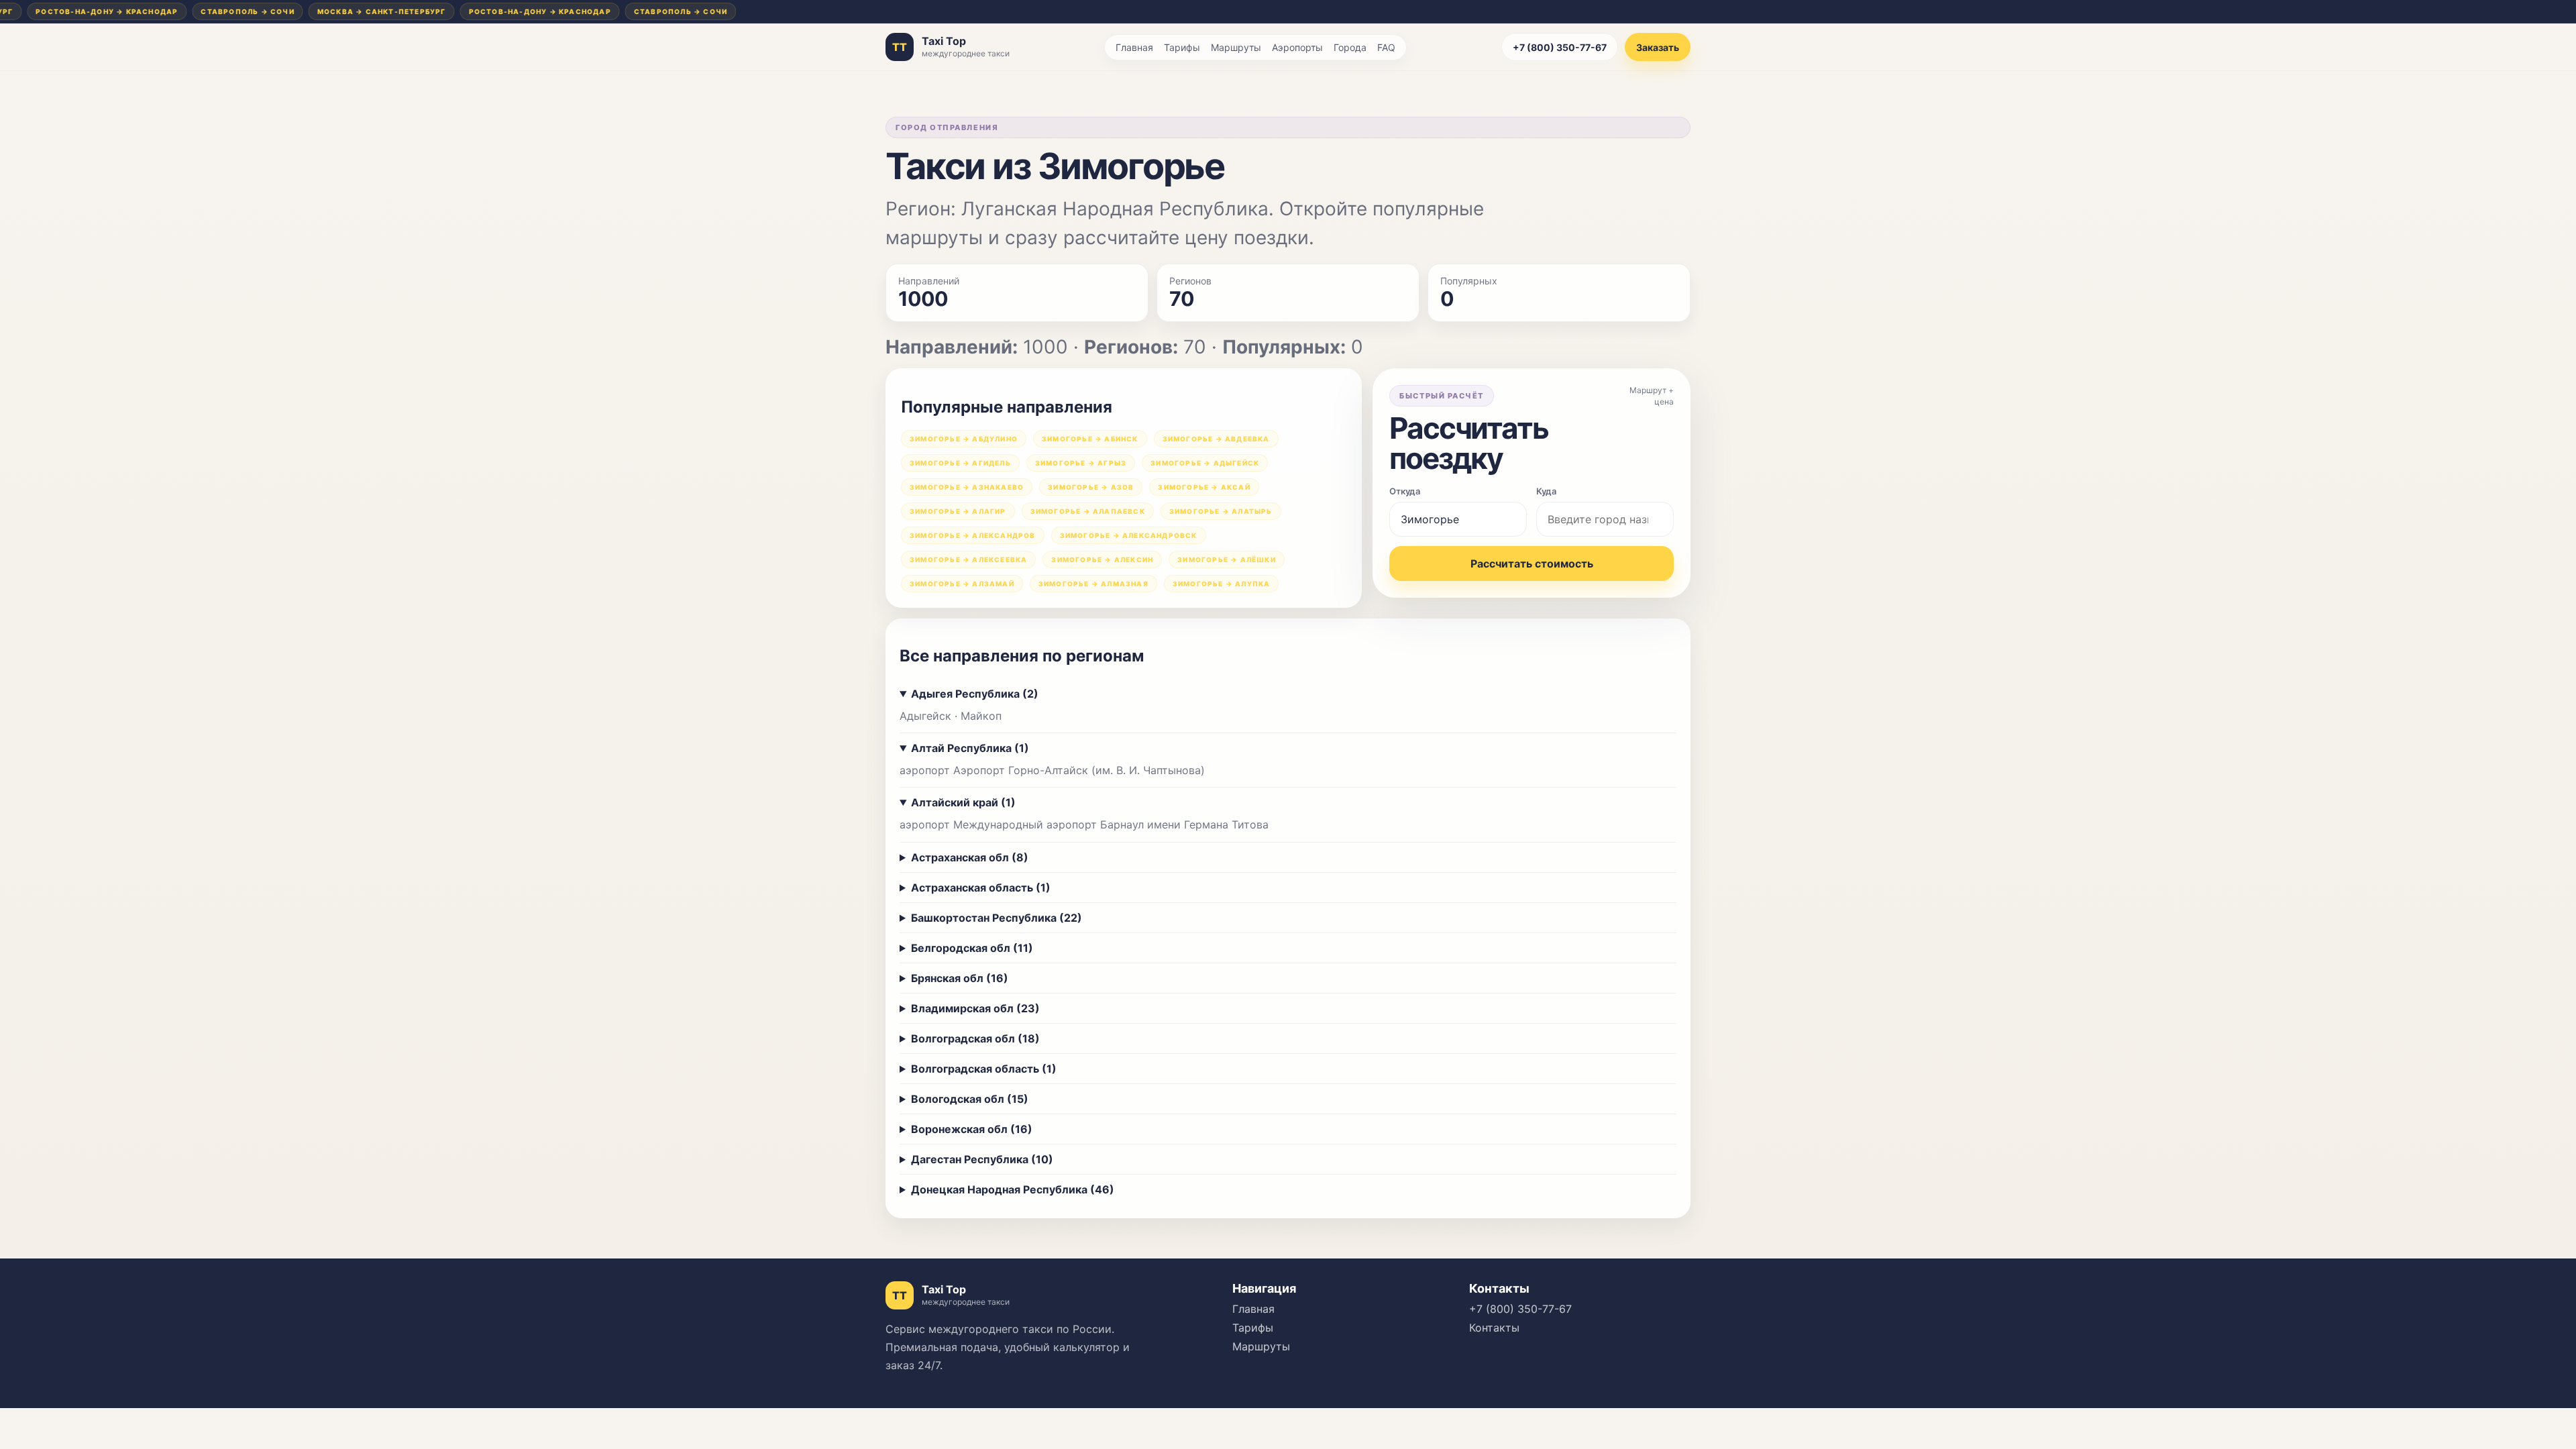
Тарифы (1182, 47)
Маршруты (1236, 47)
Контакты (1494, 1328)
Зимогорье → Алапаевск (1088, 511)
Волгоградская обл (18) (975, 1038)
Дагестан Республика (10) (982, 1159)
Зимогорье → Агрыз (1081, 463)
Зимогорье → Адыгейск (1205, 463)
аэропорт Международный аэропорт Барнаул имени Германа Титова (1084, 824)
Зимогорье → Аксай (1204, 487)
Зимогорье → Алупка (1222, 584)
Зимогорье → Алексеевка (968, 559)
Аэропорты (1297, 47)
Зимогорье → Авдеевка (1216, 439)
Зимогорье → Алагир (958, 511)
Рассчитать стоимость (1532, 563)
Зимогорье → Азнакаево (967, 487)
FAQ (1386, 47)
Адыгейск (925, 716)
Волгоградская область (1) (984, 1069)
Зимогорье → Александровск (1129, 535)
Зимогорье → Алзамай (962, 584)
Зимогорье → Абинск (1090, 439)
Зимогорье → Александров (973, 535)
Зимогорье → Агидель (960, 463)
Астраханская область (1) (981, 888)
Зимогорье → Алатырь (1221, 511)
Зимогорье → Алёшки (1227, 559)
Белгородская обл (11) (972, 948)
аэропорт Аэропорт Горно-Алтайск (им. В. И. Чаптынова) (1052, 770)
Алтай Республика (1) (970, 748)
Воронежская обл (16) (972, 1129)
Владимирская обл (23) (975, 1008)
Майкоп (981, 716)
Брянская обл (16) (960, 978)
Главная (1134, 47)
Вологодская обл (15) (970, 1099)
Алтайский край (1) (963, 802)
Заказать (1658, 47)
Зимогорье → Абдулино (964, 439)
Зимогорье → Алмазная (1093, 584)
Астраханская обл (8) (970, 857)
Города (1350, 47)
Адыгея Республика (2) (975, 694)
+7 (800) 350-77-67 (1560, 47)
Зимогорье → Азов (1091, 487)
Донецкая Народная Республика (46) (1013, 1189)
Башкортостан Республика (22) (997, 918)
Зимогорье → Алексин (1102, 559)
